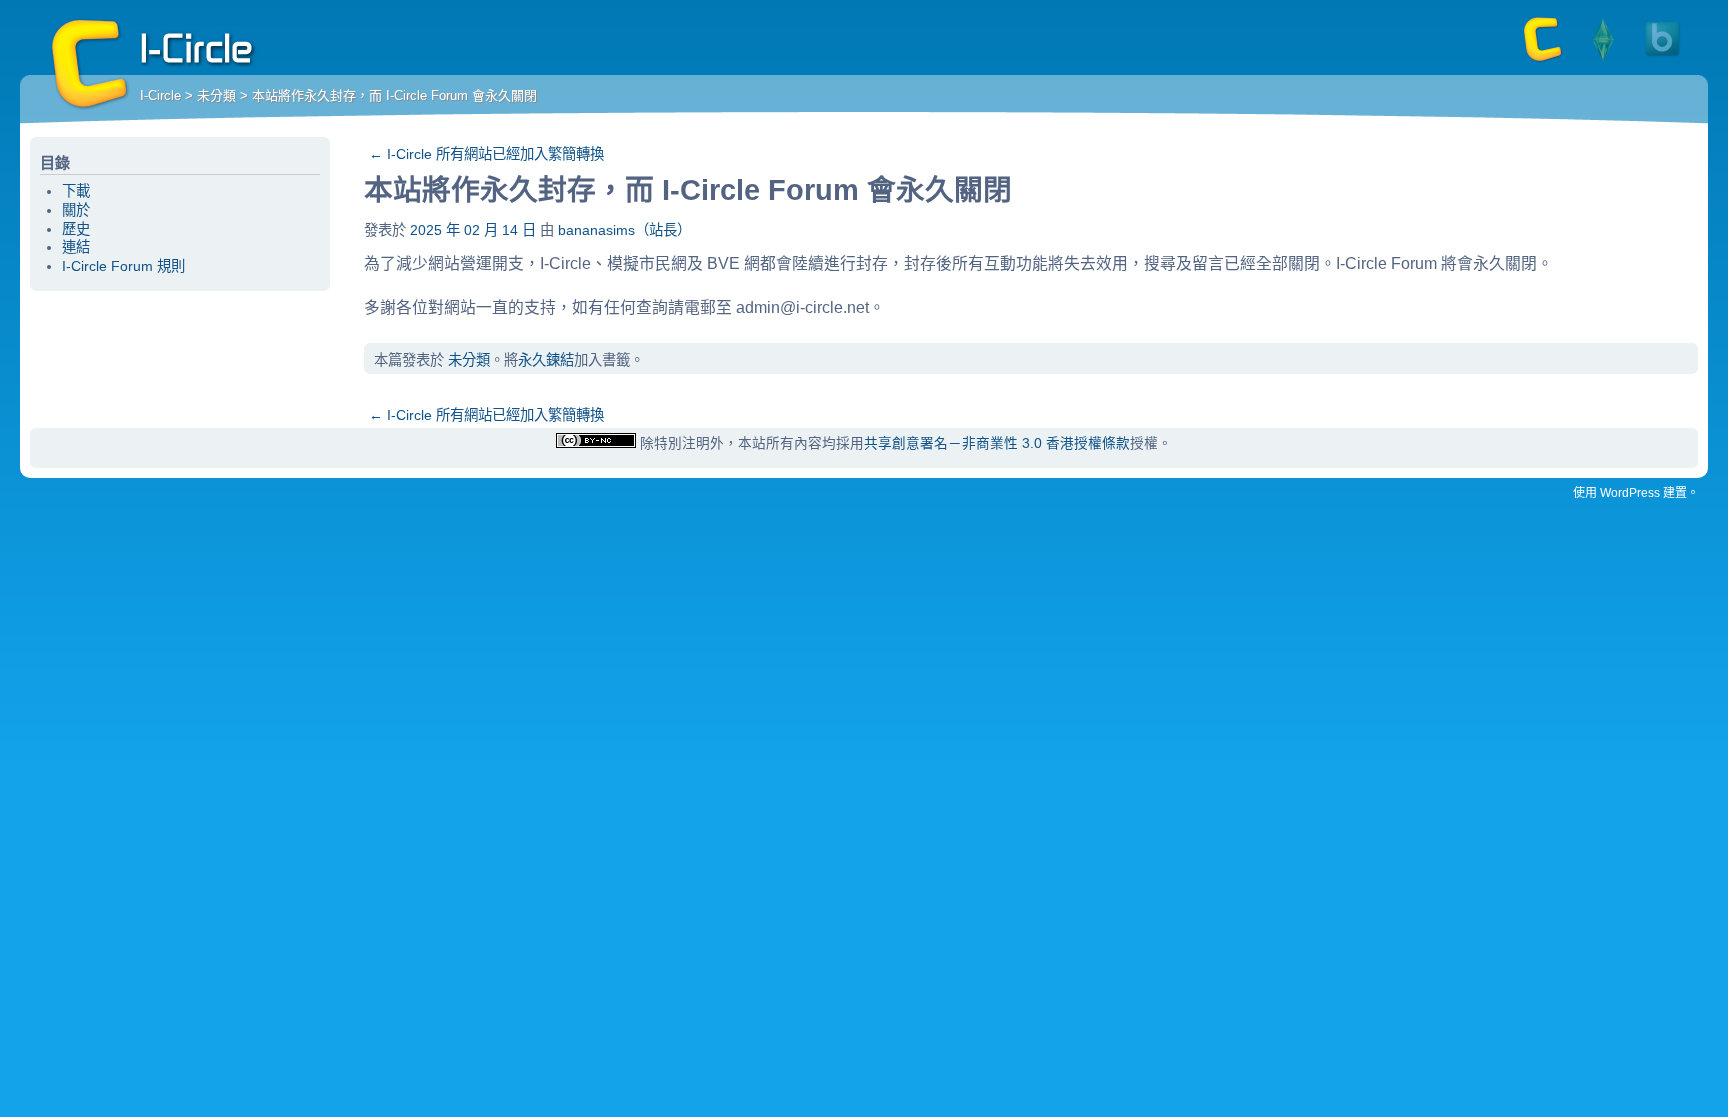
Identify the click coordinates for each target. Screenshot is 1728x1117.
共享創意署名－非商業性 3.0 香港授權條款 (997, 443)
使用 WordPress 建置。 (1636, 493)
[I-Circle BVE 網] (1663, 60)
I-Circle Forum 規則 (123, 266)
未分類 (216, 95)
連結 (76, 247)
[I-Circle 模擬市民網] (1603, 60)
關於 (76, 210)
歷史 (76, 229)
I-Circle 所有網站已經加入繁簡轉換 (486, 154)
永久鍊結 (546, 360)
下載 (76, 191)
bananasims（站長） (624, 230)
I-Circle (90, 65)
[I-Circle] (1543, 60)
